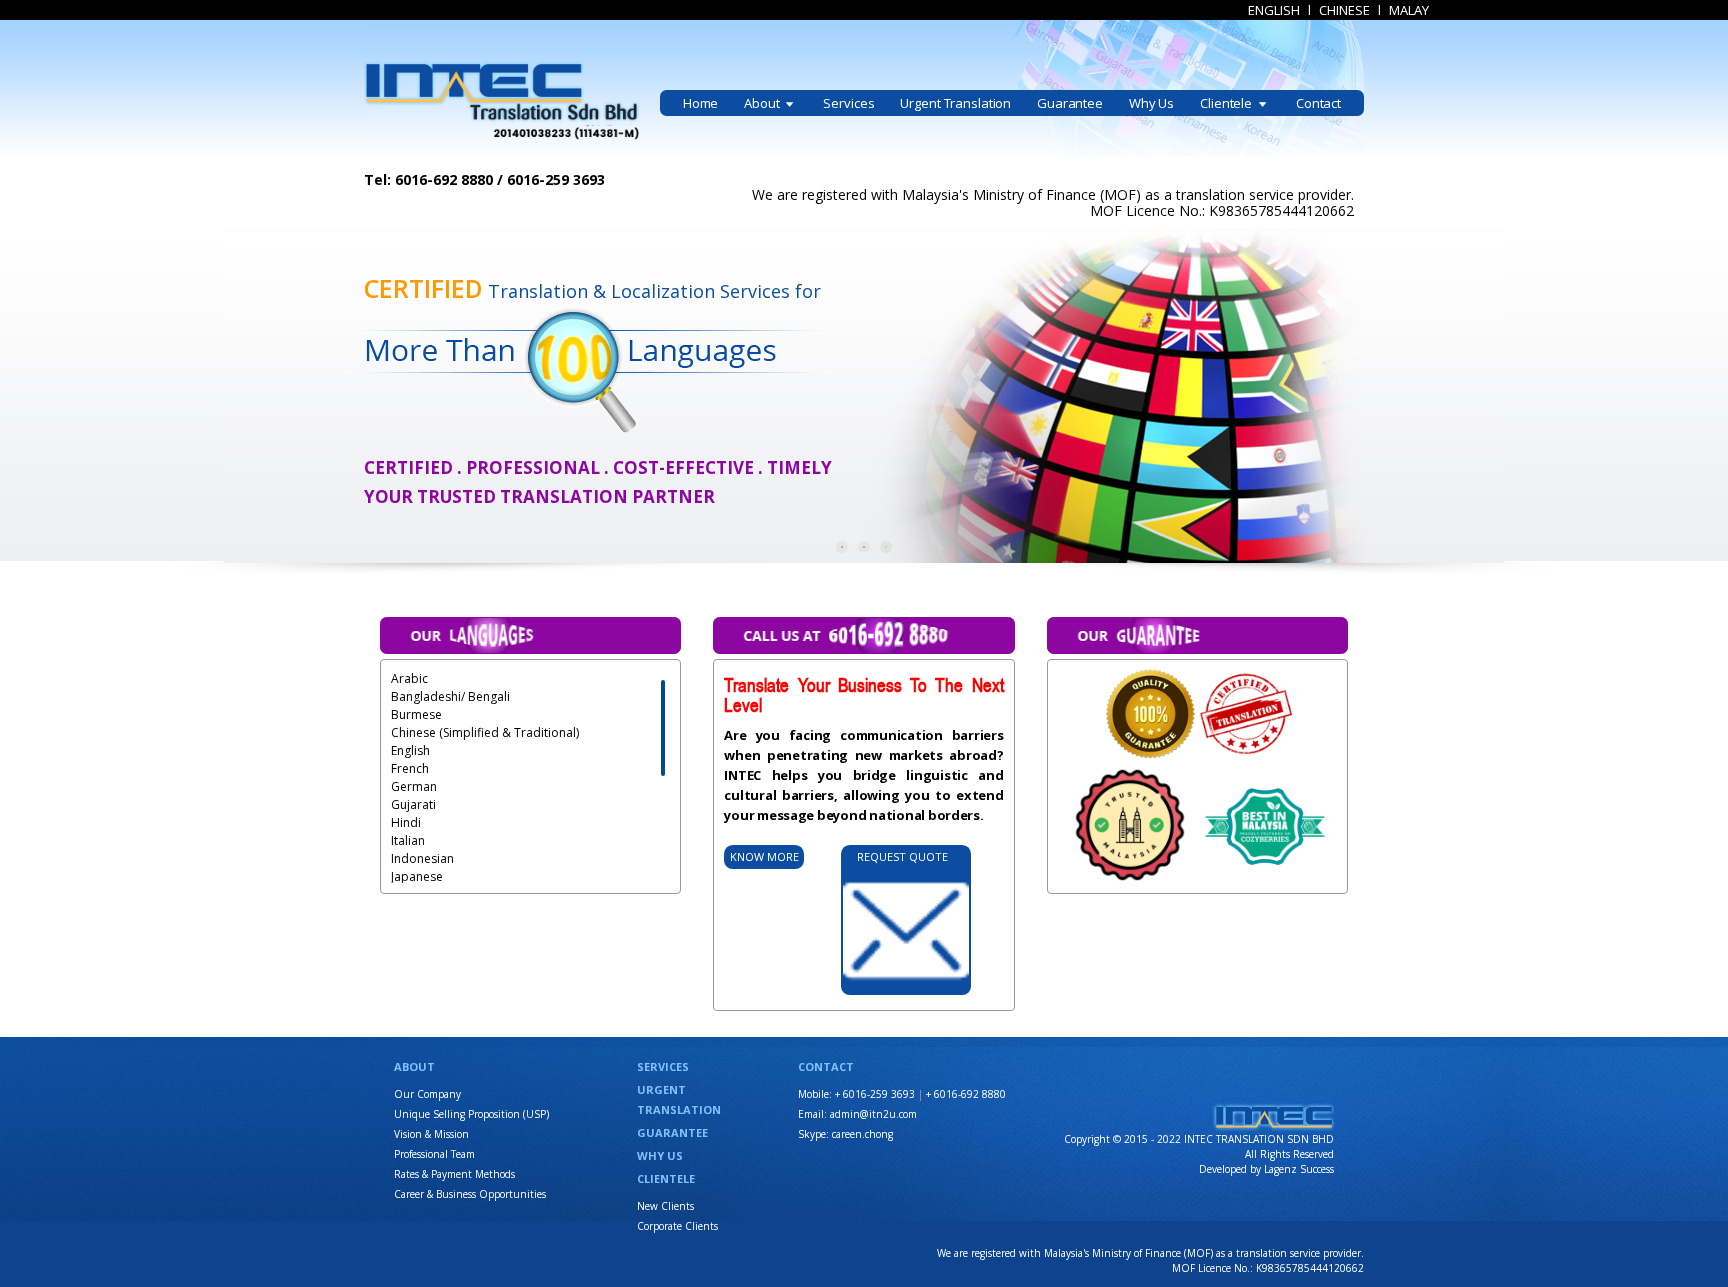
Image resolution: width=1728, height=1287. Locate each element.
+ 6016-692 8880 (966, 1094)
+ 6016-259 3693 (875, 1094)
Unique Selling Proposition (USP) (471, 1114)
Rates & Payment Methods (454, 1174)
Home (700, 103)
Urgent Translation (955, 103)
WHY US (660, 1155)
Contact (1318, 103)
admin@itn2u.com (873, 1114)
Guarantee (1070, 103)
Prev (250, 396)
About (763, 103)
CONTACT (826, 1066)
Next (1478, 396)
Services (848, 103)
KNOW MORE (764, 856)
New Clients (665, 1206)
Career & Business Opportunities (470, 1194)
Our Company (427, 1094)
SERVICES (663, 1066)
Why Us (1151, 103)
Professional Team (434, 1154)
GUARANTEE (672, 1132)
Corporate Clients (677, 1226)
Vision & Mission (431, 1134)
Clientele (1227, 103)
